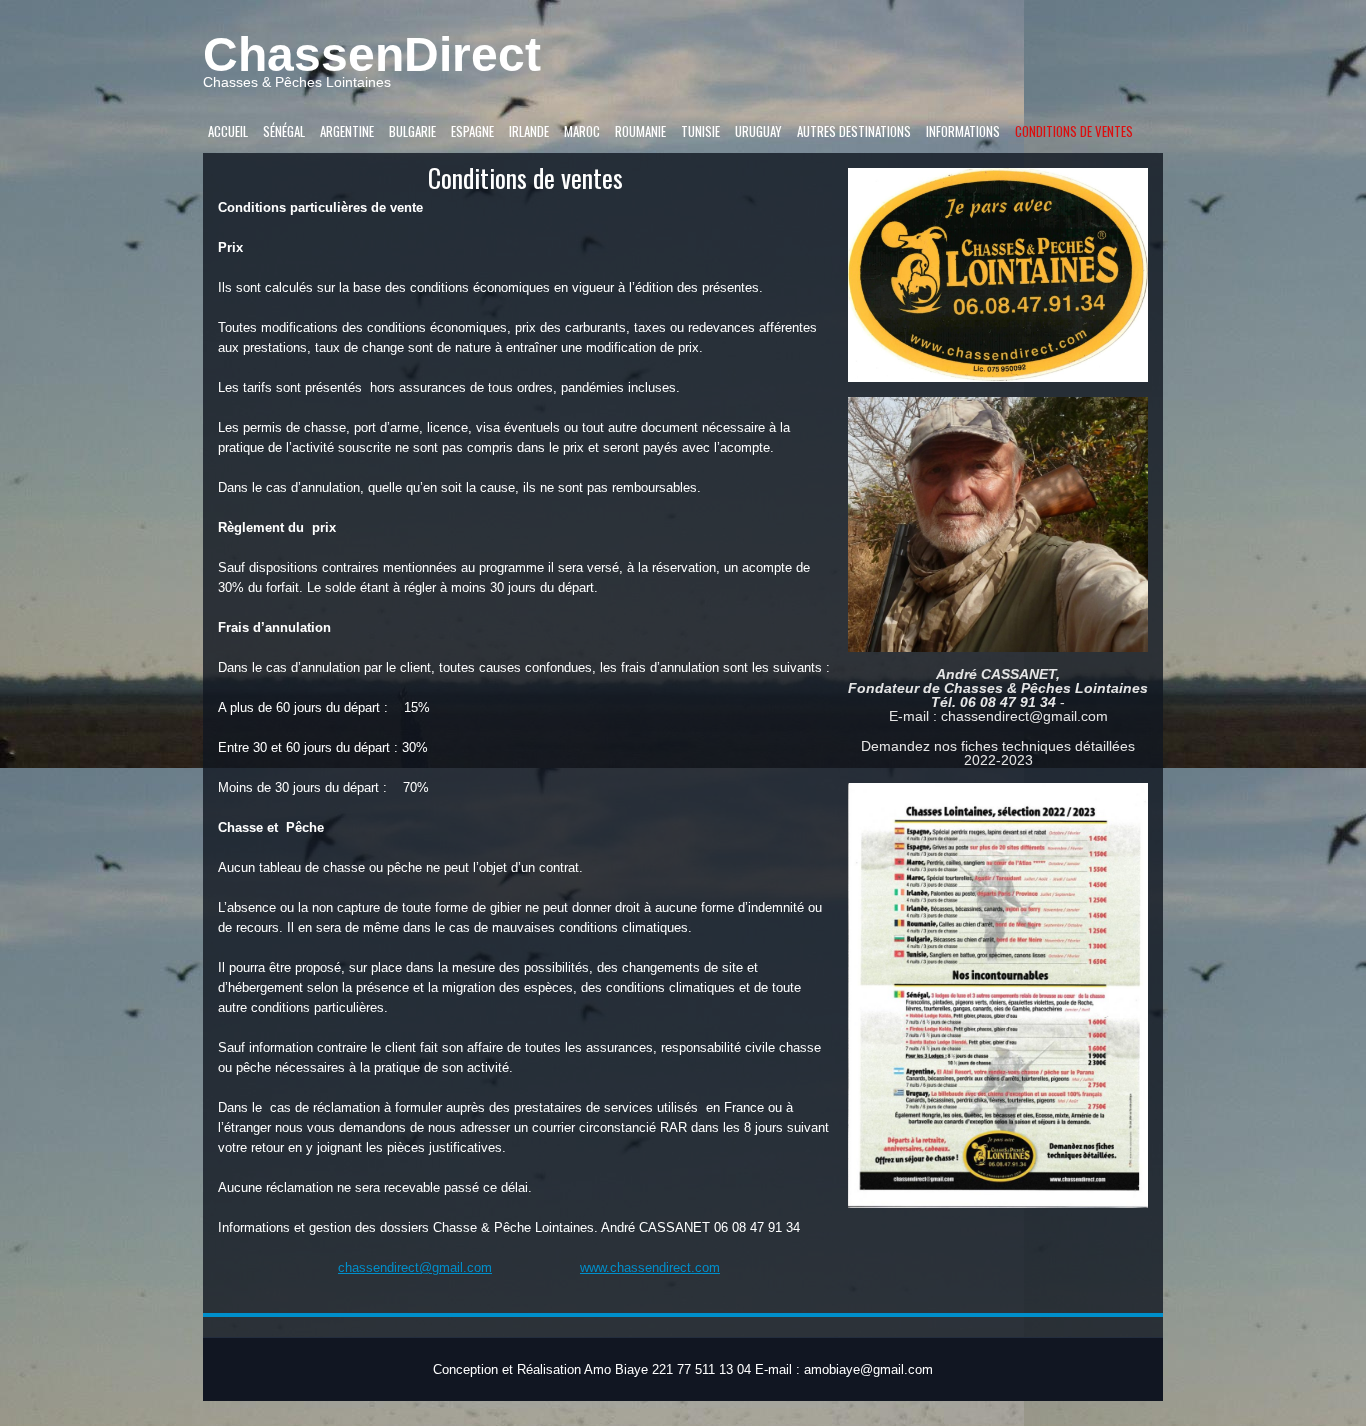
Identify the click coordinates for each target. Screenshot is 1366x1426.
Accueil (228, 131)
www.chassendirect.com (650, 1267)
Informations (963, 131)
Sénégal (284, 131)
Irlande (529, 131)
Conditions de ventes (1074, 131)
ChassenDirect (372, 54)
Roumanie (640, 131)
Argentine (347, 131)
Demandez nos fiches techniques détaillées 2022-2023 (998, 753)
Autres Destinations (854, 131)
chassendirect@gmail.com (415, 1267)
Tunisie (700, 131)
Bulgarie (412, 131)
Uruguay (758, 131)
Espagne (472, 131)
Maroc (582, 131)
